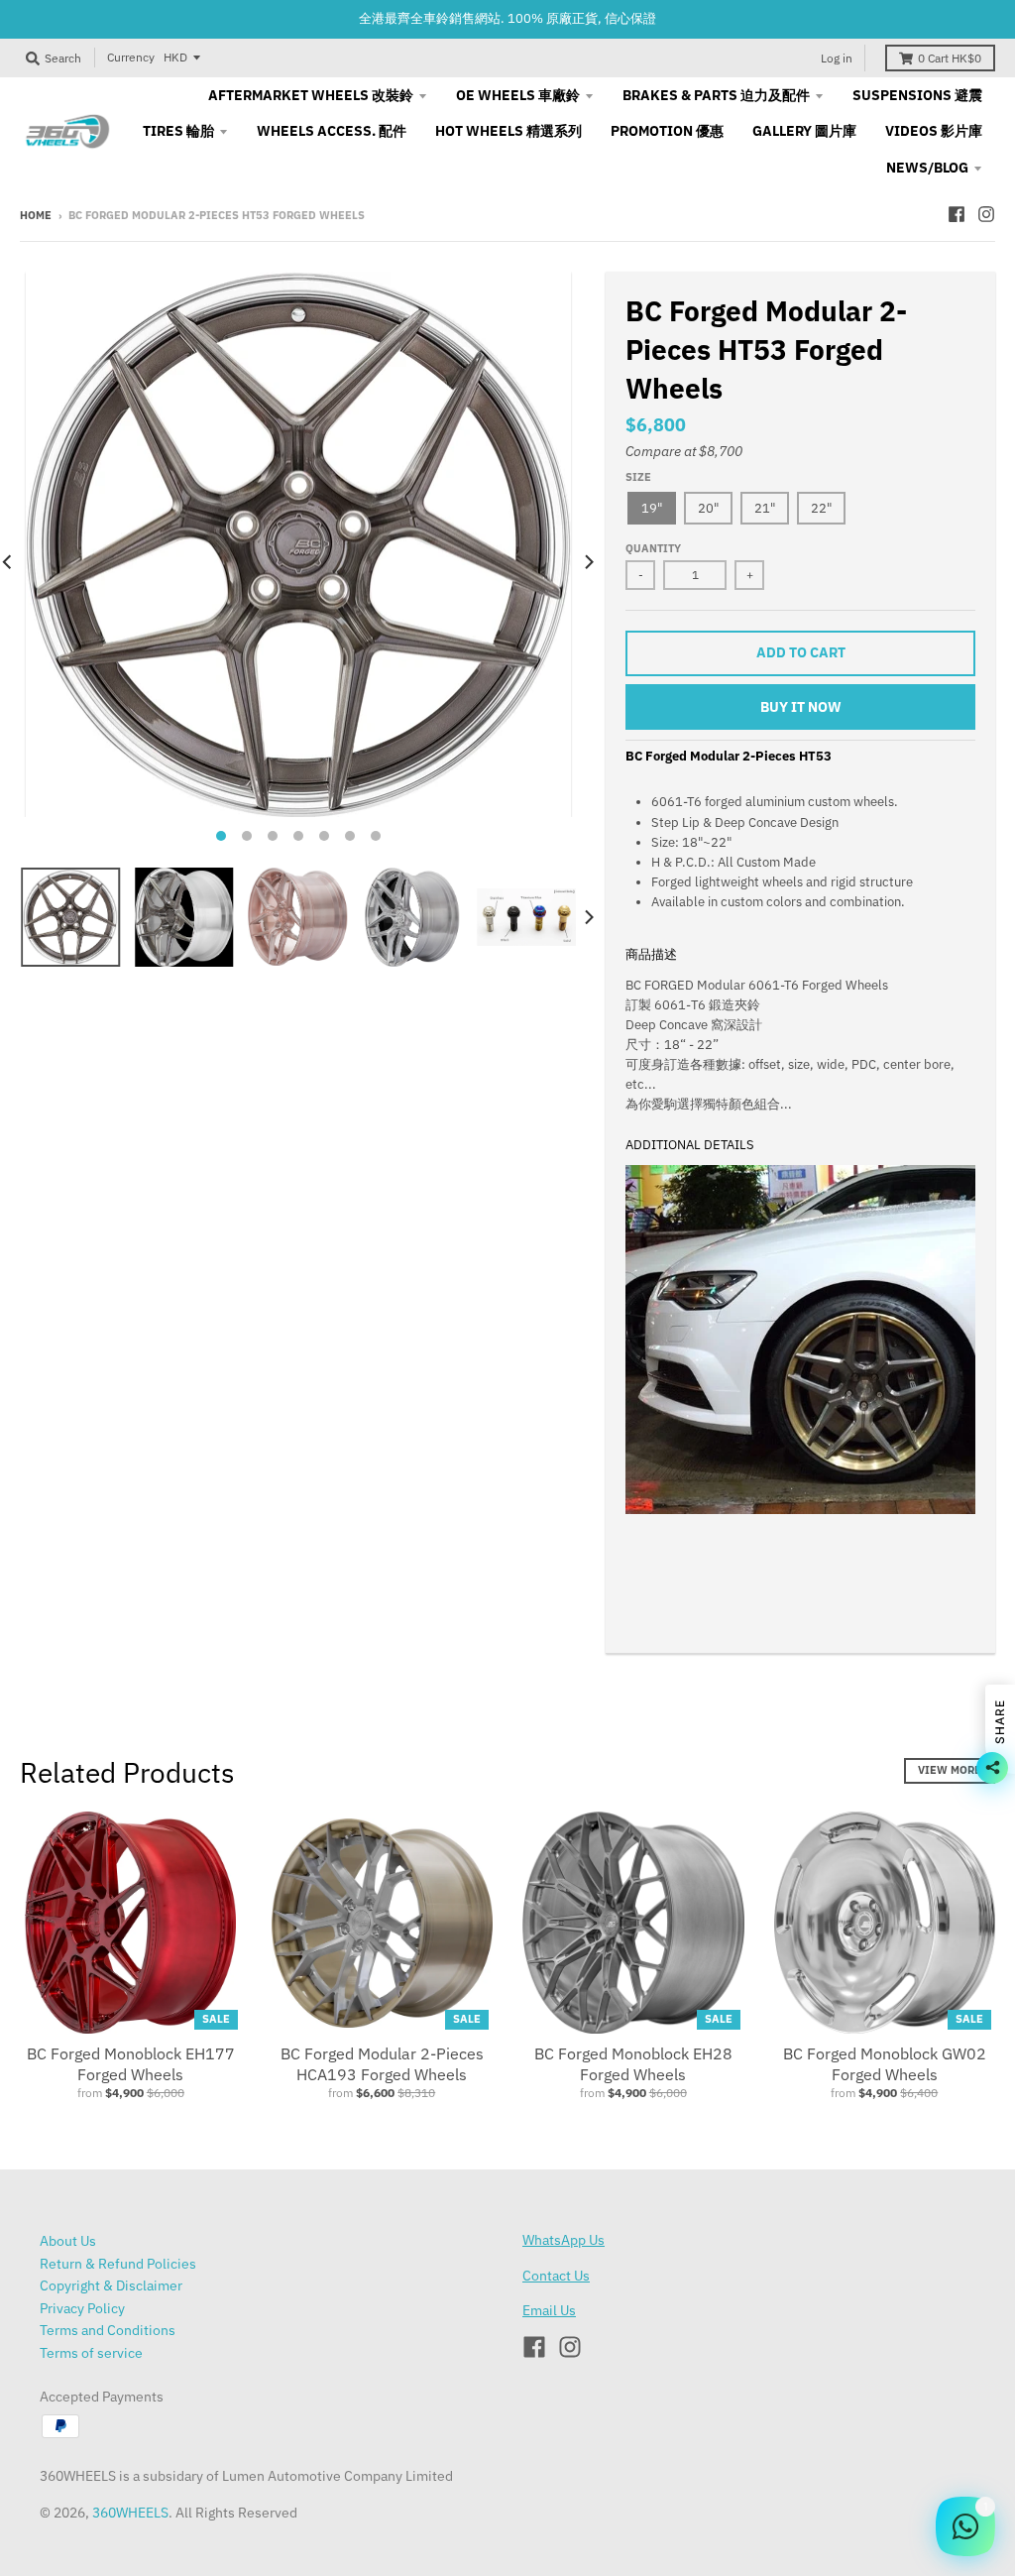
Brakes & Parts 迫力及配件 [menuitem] (716, 95)
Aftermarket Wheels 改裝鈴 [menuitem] (311, 95)
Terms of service (91, 2353)
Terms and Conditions (108, 2330)
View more (950, 1770)
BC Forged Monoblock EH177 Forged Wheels (131, 2064)
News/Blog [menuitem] (927, 168)
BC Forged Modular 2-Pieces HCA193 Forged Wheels (382, 2064)
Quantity (653, 548)
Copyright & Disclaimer (111, 2285)
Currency (131, 57)
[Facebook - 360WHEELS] (957, 214)
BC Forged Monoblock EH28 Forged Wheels (633, 2064)
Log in (837, 58)
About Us (68, 2241)
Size (638, 477)
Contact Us (556, 2276)
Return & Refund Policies (118, 2264)
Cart (950, 58)
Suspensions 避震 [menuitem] (917, 95)
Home (36, 215)
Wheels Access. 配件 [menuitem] (332, 131)
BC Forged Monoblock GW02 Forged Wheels (885, 2064)
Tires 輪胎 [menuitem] (178, 131)
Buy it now (801, 707)
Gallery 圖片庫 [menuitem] (804, 131)
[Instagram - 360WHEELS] (986, 214)
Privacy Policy (82, 2308)
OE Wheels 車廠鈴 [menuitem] (518, 95)
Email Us (549, 2310)
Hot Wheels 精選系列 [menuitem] (508, 131)
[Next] (588, 562)
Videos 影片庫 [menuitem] (934, 131)
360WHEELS (130, 2513)
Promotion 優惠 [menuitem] (667, 131)
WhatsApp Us (564, 2240)
